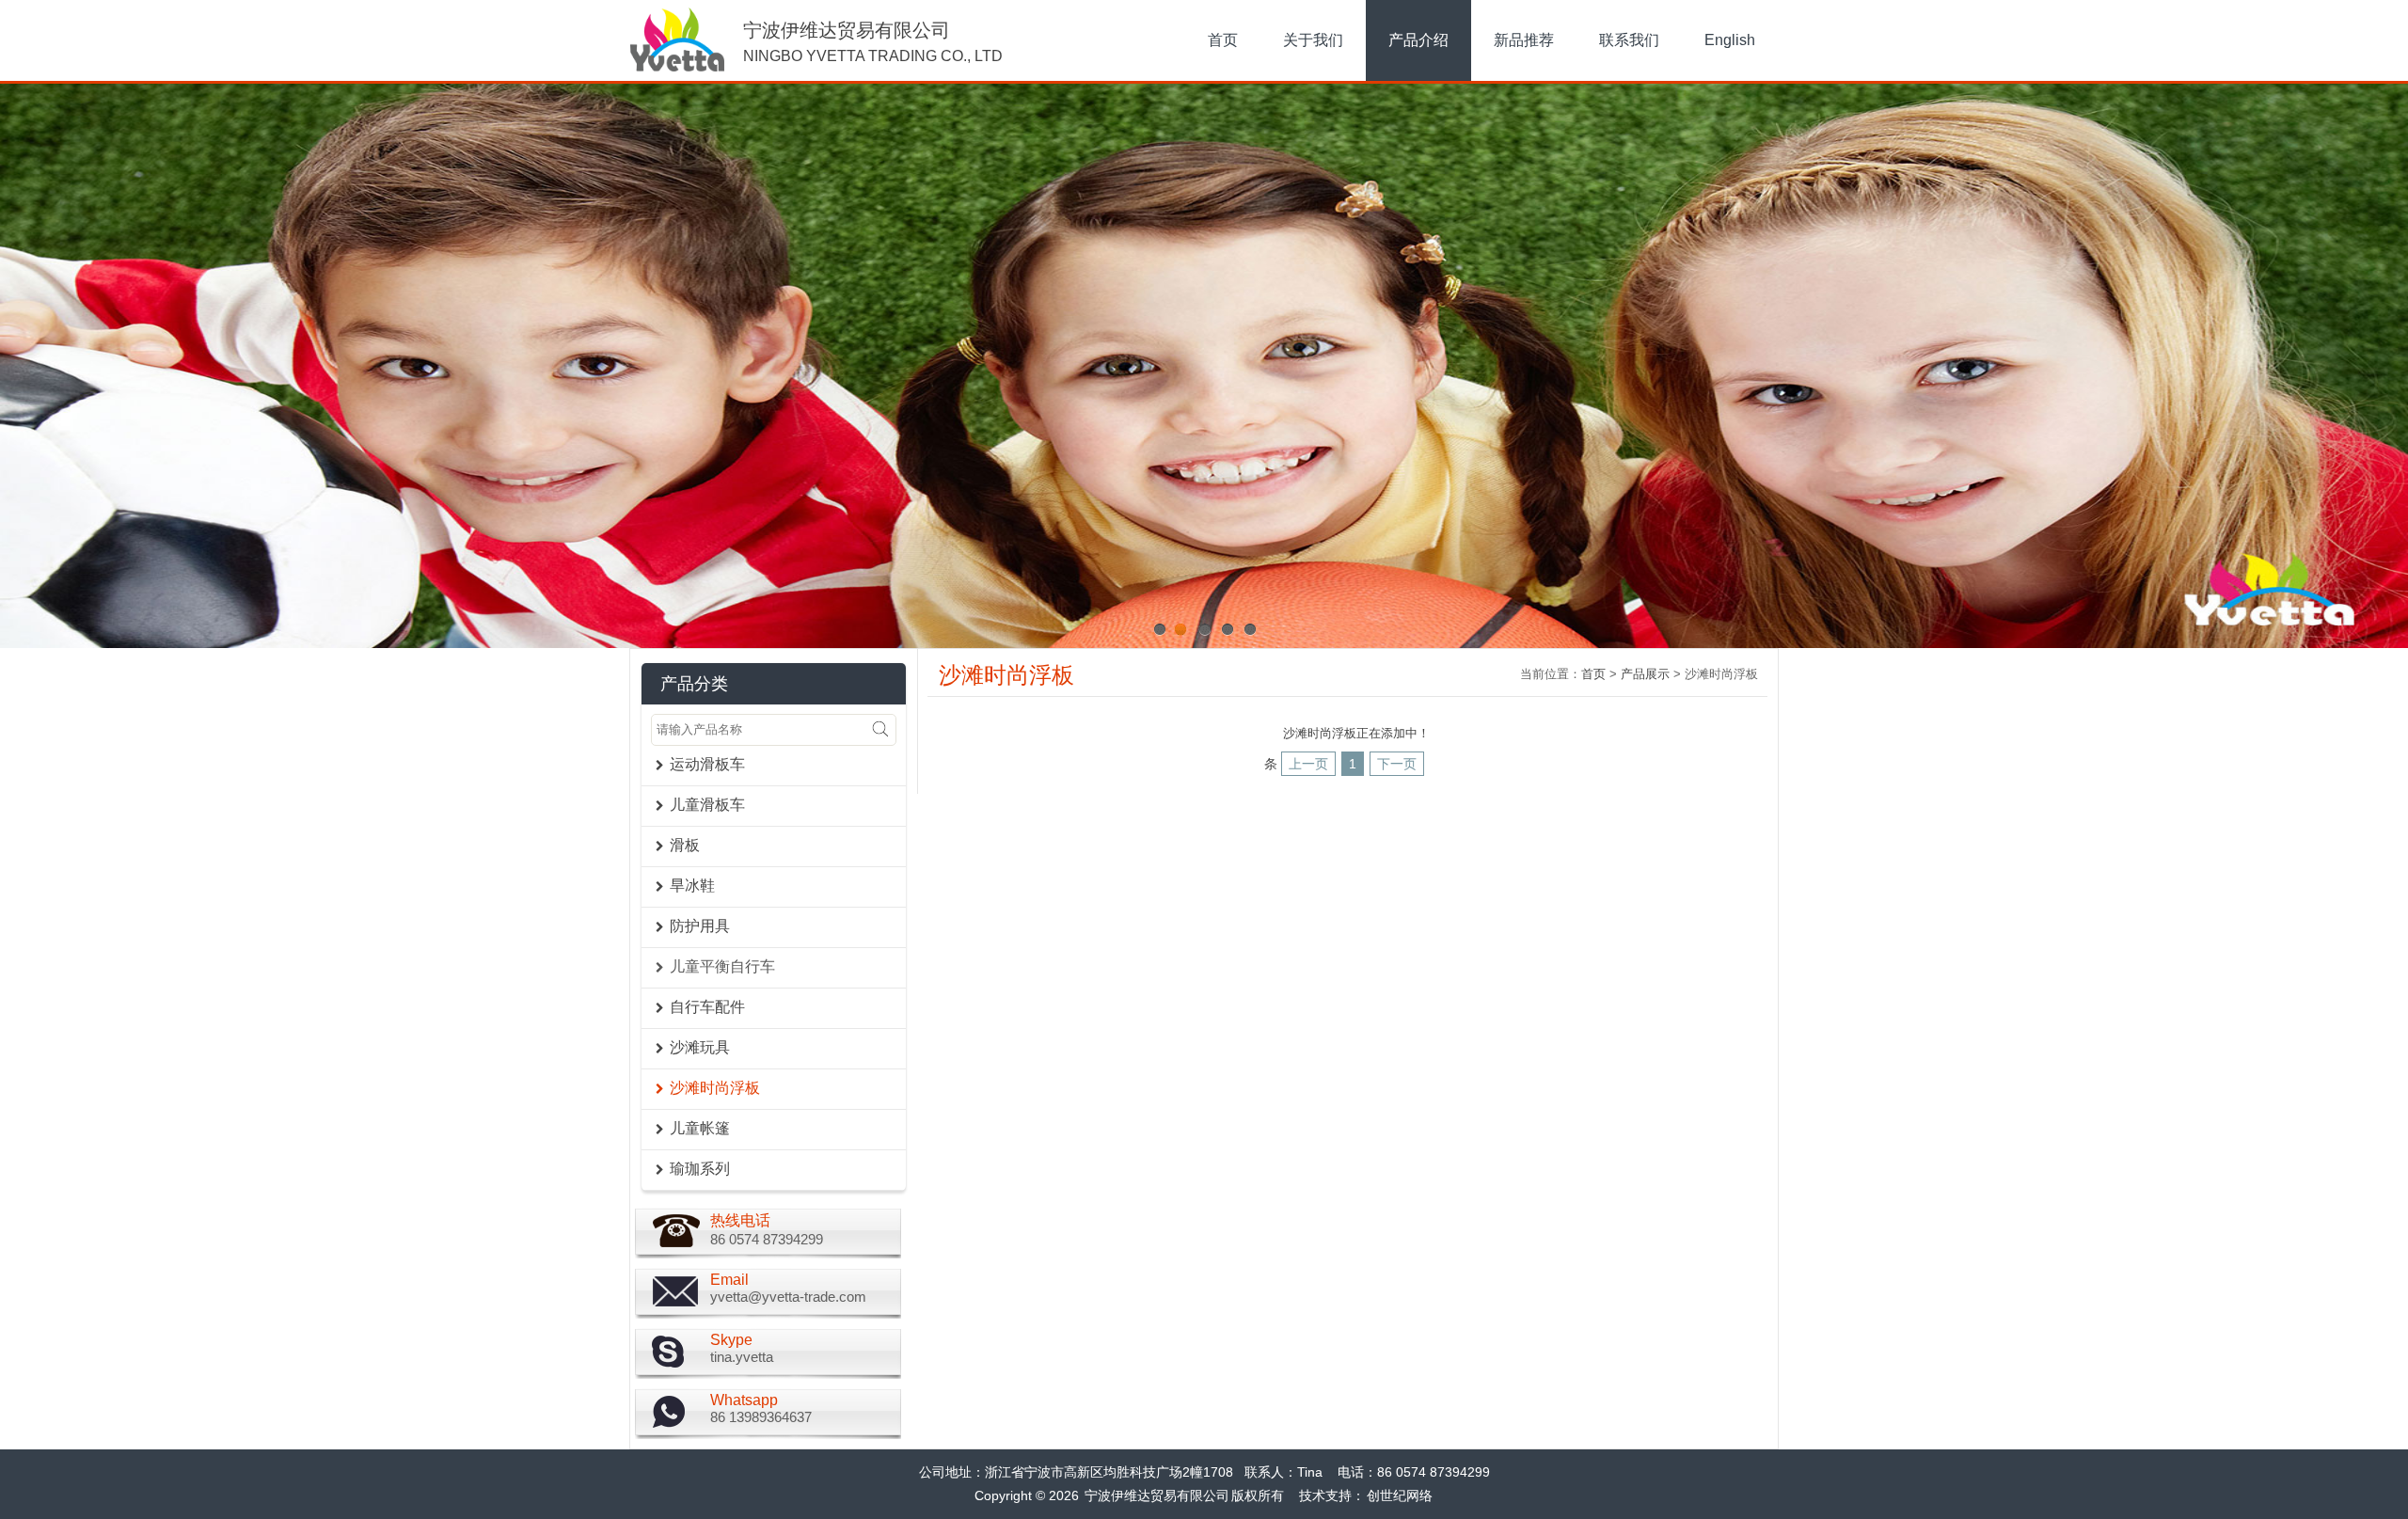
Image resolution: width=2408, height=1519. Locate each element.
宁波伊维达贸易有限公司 (1157, 1495)
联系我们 (1629, 40)
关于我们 (1313, 40)
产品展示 (1645, 674)
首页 (1223, 40)
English (1730, 40)
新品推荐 (1524, 40)
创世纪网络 (1400, 1495)
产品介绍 (1418, 40)
